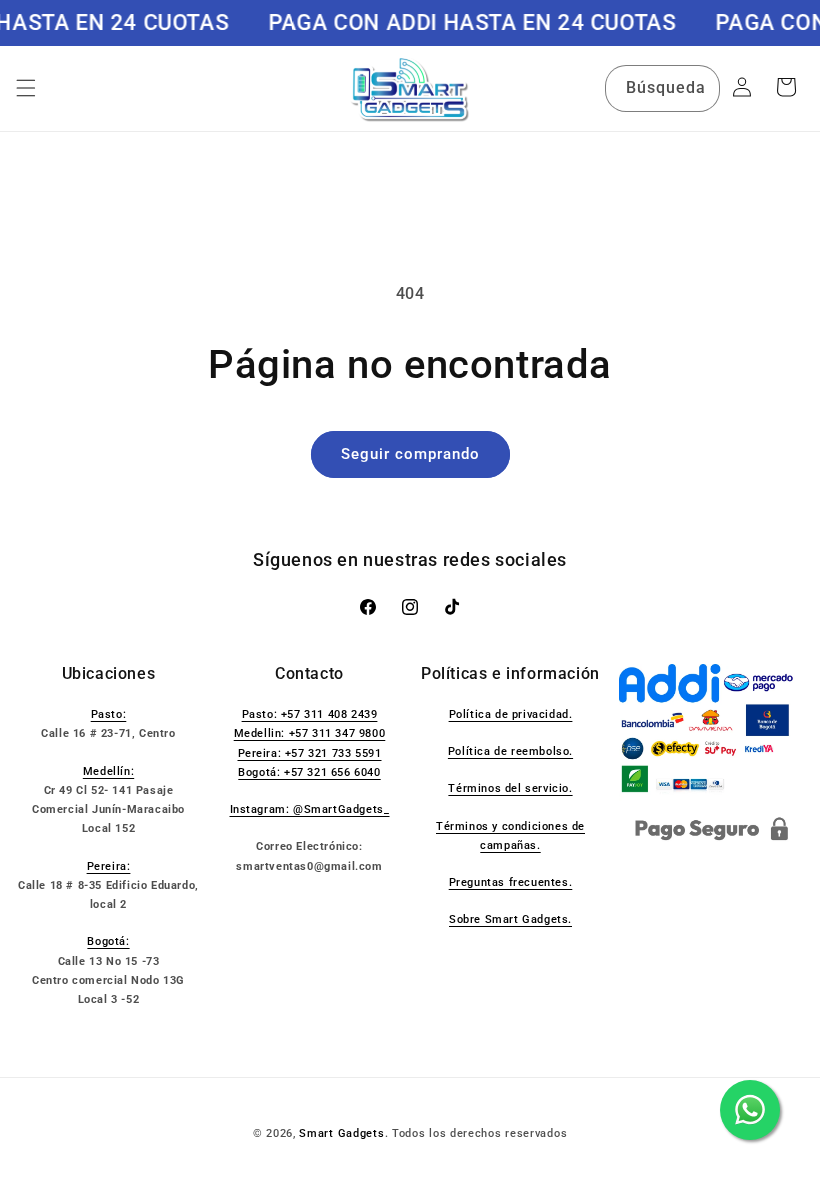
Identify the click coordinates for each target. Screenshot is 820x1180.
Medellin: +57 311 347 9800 (310, 733)
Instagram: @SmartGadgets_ (310, 809)
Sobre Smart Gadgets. (510, 919)
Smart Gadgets (341, 1133)
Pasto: (109, 714)
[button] (26, 88)
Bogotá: (108, 941)
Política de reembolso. (510, 751)
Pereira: (109, 866)
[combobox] (662, 88)
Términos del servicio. (510, 788)
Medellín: (108, 771)
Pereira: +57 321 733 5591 (310, 753)
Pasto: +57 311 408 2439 (310, 714)
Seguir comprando (410, 454)
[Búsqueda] (697, 88)
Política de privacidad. (511, 714)
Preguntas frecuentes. (511, 882)
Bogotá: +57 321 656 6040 (309, 772)
